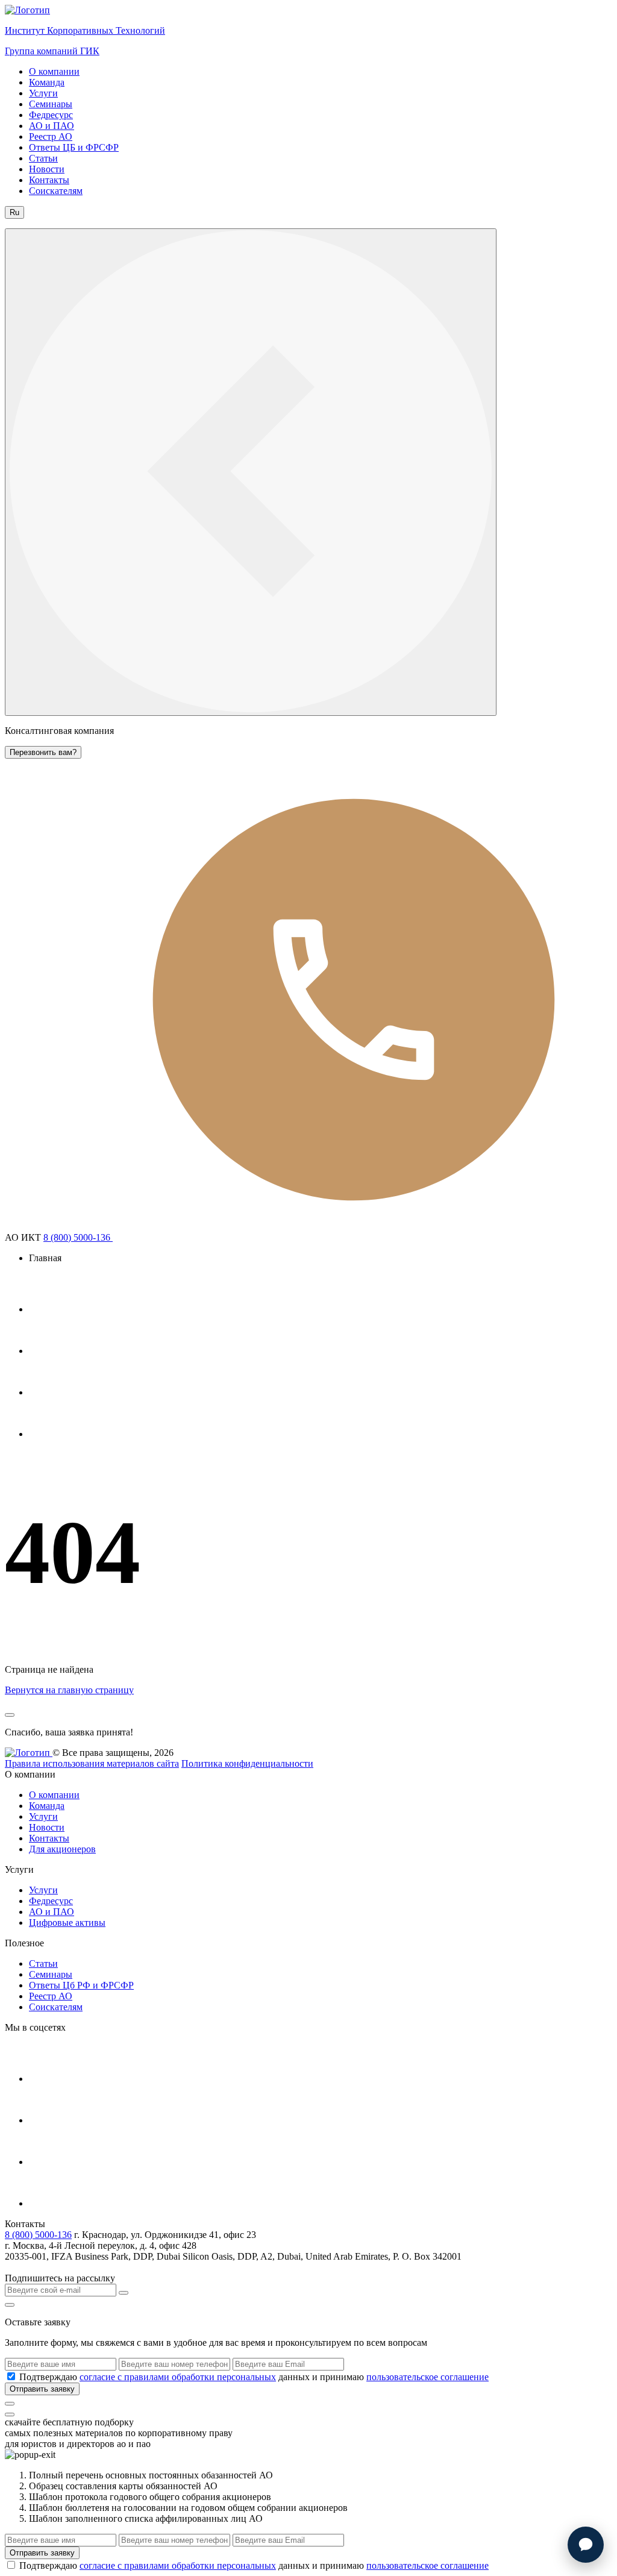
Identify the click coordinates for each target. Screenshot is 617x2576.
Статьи (43, 158)
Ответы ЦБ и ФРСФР (74, 147)
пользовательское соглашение (428, 2377)
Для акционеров (62, 1849)
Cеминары (51, 1974)
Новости (47, 169)
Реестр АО (51, 136)
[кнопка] (10, 2404)
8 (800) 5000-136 (78, 1237)
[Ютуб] (49, 1351)
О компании (54, 71)
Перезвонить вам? (43, 752)
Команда (47, 82)
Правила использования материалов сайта (92, 1763)
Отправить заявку (42, 2389)
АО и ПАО (52, 126)
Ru (14, 212)
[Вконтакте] (49, 1392)
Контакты (49, 180)
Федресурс (51, 115)
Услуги (43, 93)
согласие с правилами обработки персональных (178, 2377)
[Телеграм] (49, 1309)
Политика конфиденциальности (247, 1763)
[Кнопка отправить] (124, 2293)
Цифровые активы (67, 1923)
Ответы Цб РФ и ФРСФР (81, 1985)
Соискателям (56, 191)
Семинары (51, 104)
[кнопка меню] (251, 472)
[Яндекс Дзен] (49, 1434)
